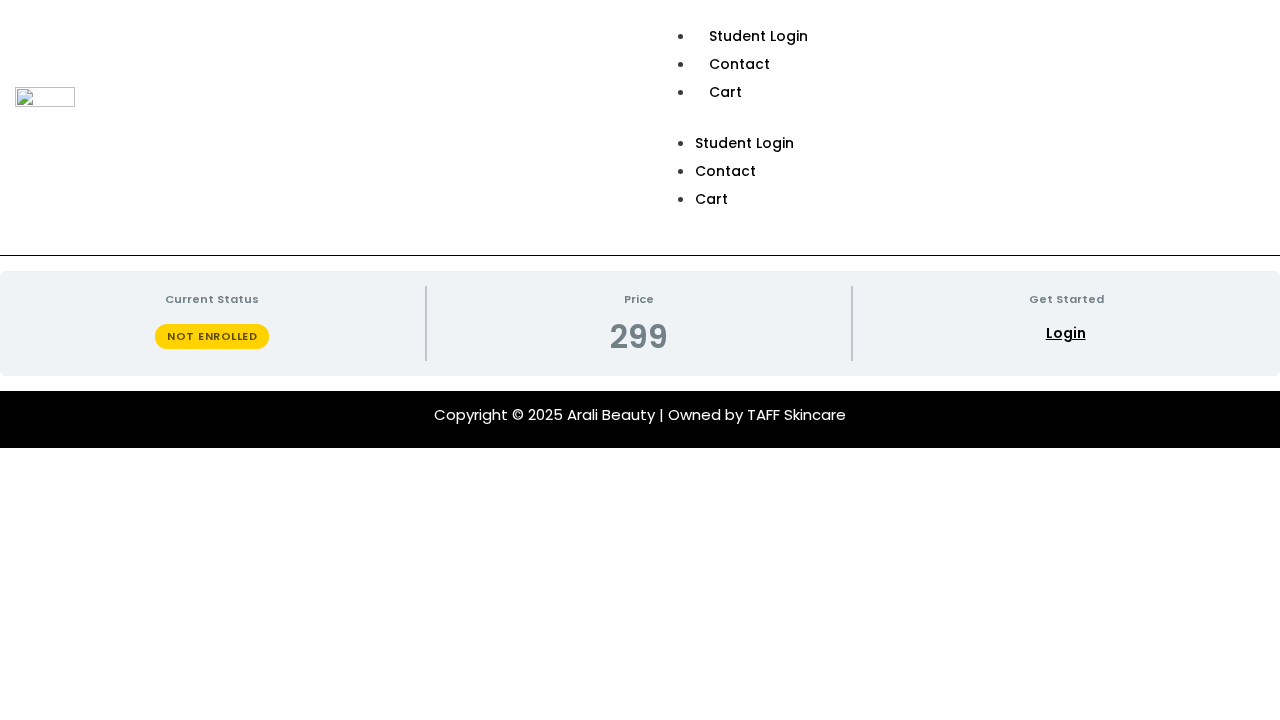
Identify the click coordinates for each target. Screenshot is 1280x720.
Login (1066, 333)
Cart (725, 92)
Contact (739, 64)
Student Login (758, 36)
